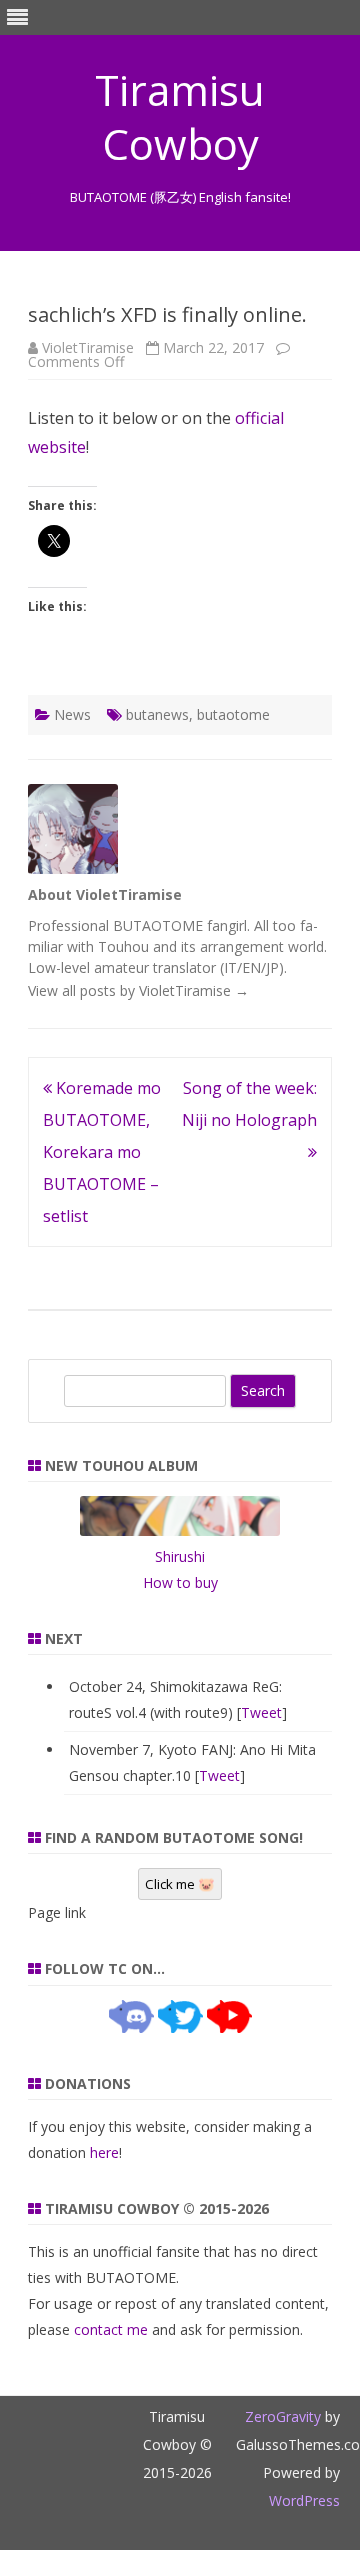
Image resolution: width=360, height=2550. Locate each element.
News (72, 714)
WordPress (304, 2500)
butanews (157, 714)
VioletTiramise (88, 347)
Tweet (261, 1712)
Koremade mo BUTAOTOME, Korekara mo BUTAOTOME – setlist (102, 1152)
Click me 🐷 (180, 1884)
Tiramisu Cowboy (180, 117)
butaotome (233, 714)
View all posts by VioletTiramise (138, 990)
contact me (111, 2329)
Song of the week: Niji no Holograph (249, 1104)
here (104, 2152)
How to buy (180, 1582)
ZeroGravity (283, 2416)
